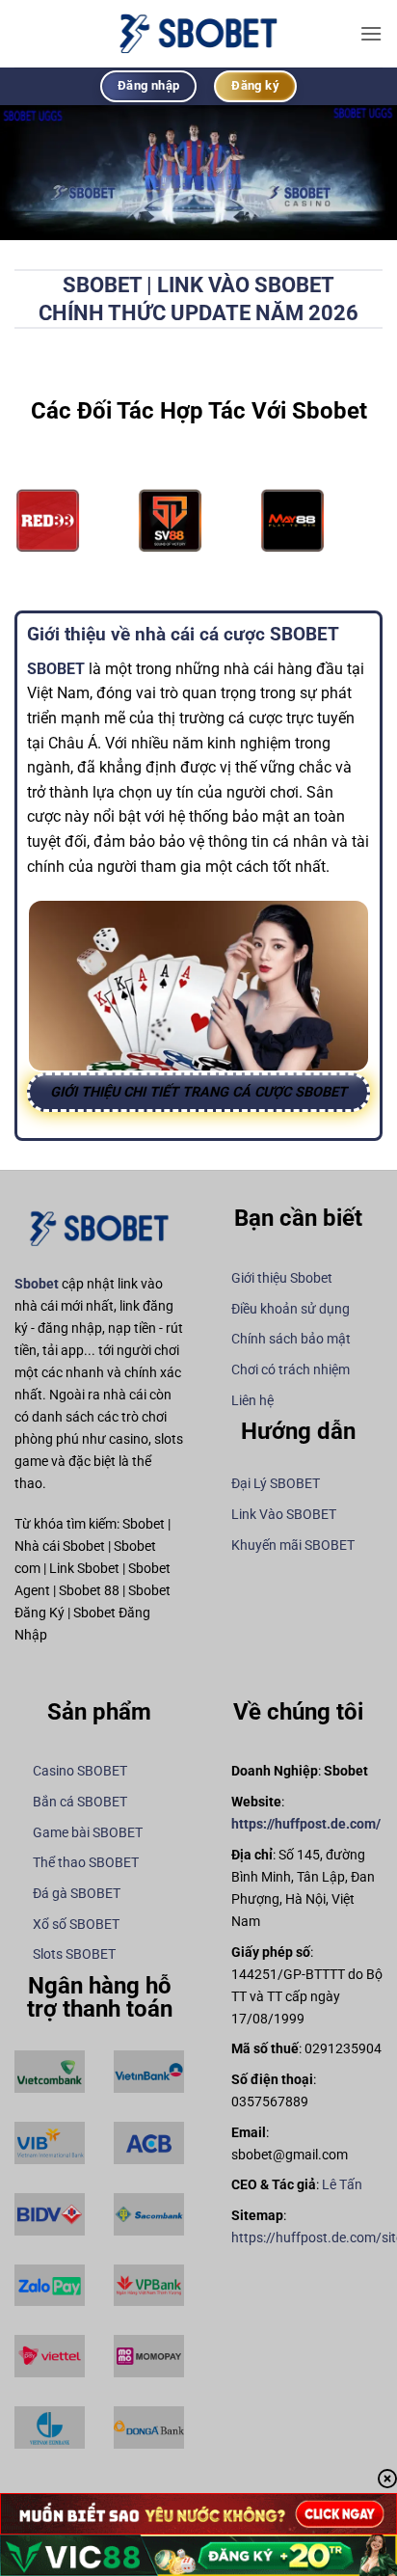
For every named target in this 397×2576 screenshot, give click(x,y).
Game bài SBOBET (88, 1833)
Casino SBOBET (80, 1771)
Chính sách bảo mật (291, 1339)
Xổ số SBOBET (76, 1925)
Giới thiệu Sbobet (282, 1278)
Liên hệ (252, 1401)
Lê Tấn (342, 2185)
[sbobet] (198, 33)
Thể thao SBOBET (86, 1863)
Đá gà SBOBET (77, 1894)
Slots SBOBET (74, 1954)
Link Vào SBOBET (284, 1515)
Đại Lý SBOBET (276, 1484)
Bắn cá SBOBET (80, 1802)
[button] (371, 33)
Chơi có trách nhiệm (291, 1370)
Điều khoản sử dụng (291, 1309)
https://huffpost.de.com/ (306, 1824)
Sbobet (37, 1284)
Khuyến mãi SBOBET (293, 1546)
